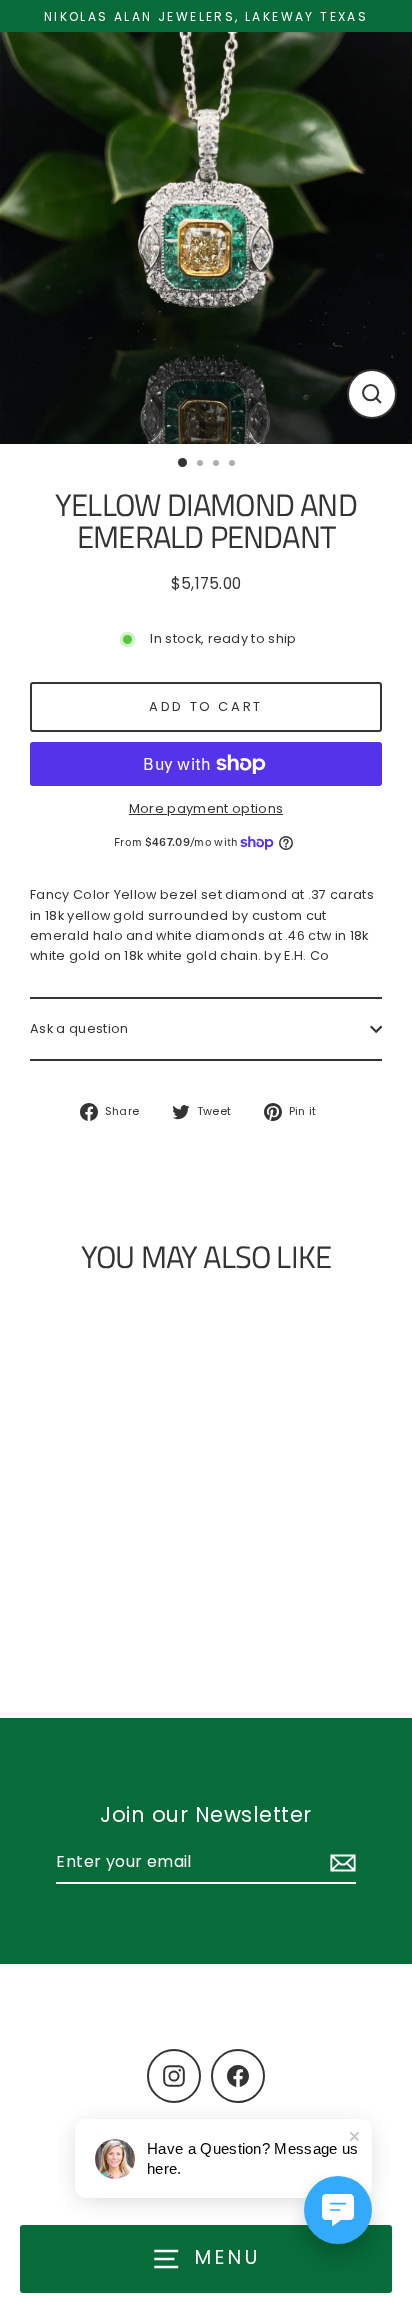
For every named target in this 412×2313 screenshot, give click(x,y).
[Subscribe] (340, 1863)
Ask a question (79, 1028)
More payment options (206, 808)
